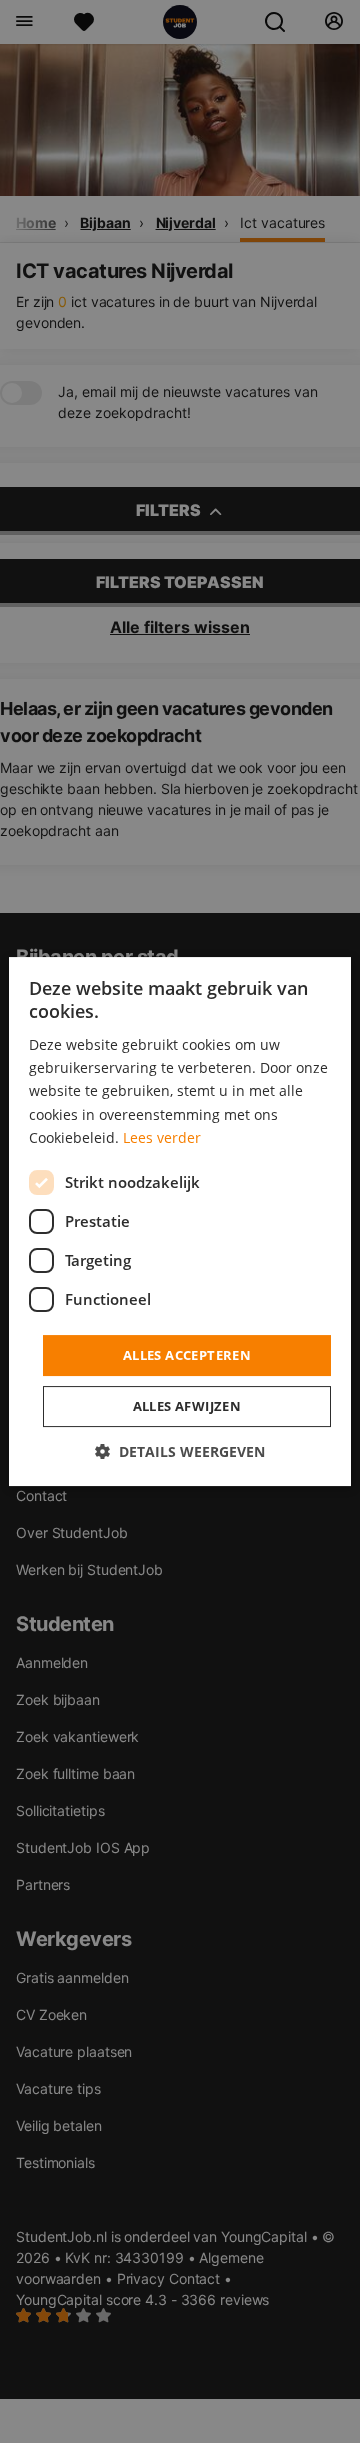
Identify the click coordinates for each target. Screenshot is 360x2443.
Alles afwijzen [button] (187, 1406)
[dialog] (180, 1222)
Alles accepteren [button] (187, 1355)
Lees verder (162, 1137)
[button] (180, 1451)
